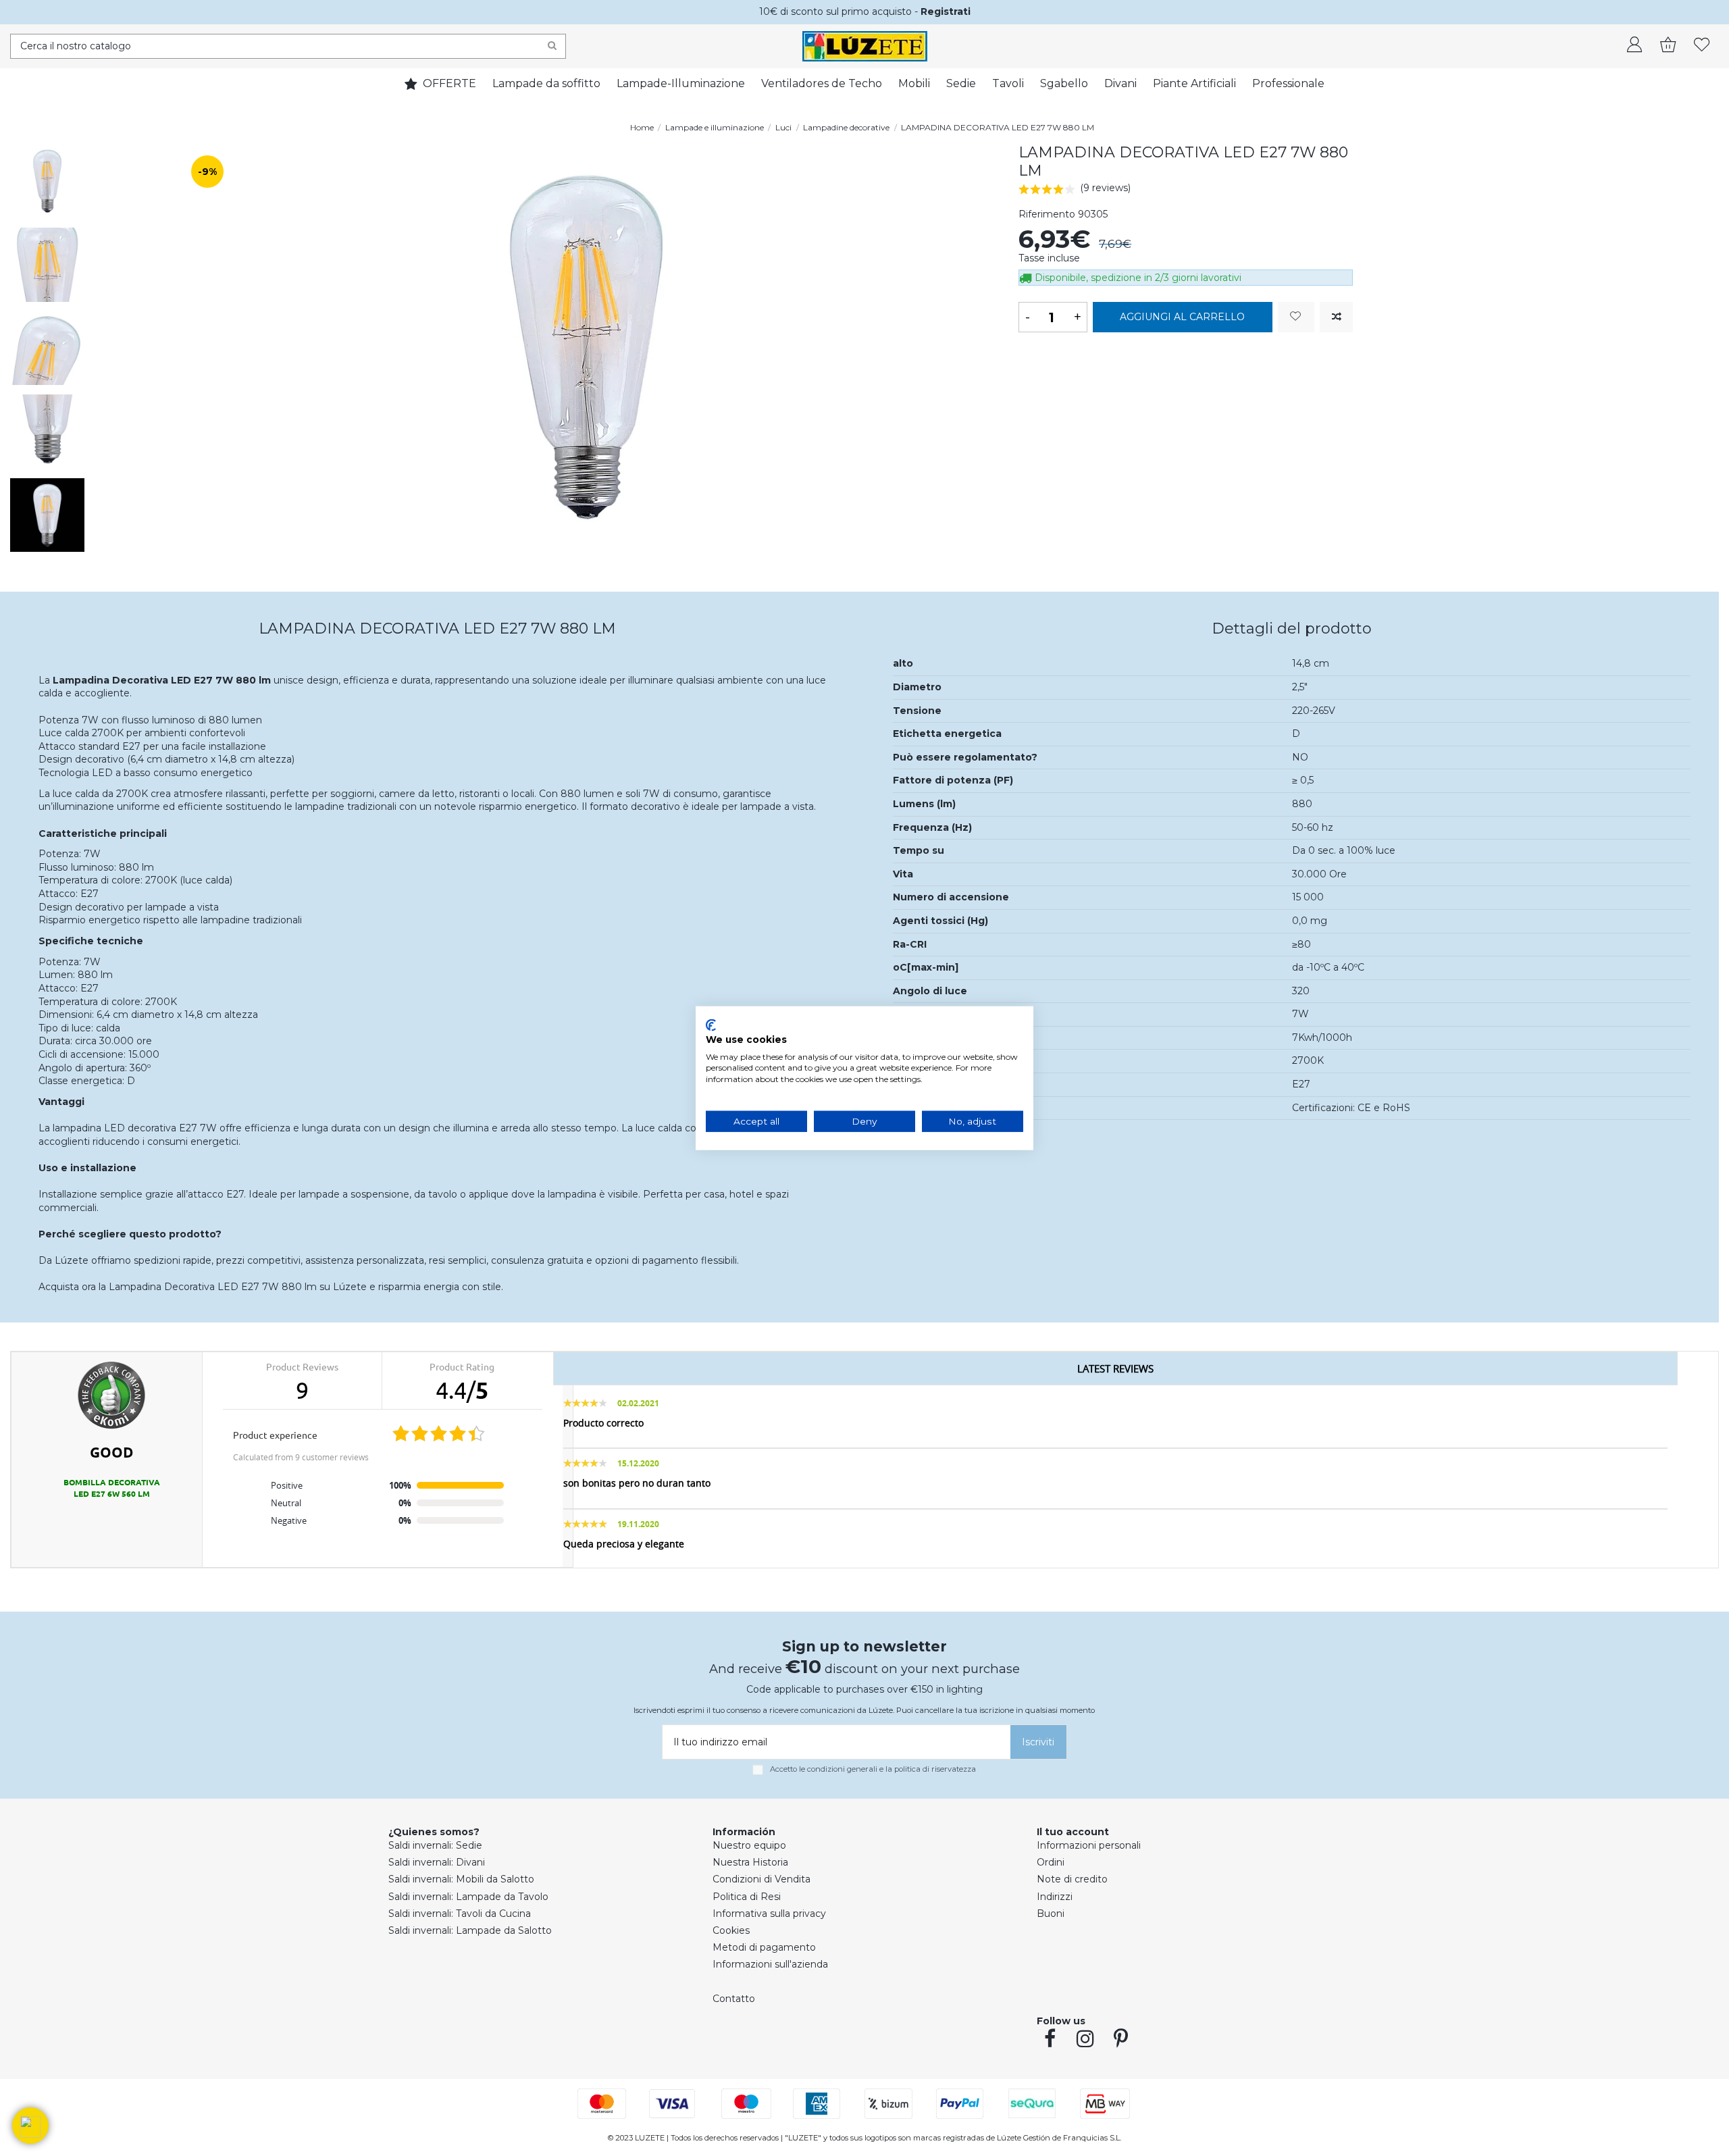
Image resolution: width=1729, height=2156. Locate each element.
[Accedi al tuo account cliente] (1634, 46)
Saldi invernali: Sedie (435, 1845)
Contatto (734, 1999)
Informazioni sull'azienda (770, 1964)
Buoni (1051, 1914)
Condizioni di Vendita (762, 1879)
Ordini (1051, 1862)
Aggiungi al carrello (1182, 317)
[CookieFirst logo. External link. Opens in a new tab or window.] (711, 1025)
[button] (30, 2126)
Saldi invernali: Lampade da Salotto (470, 1930)
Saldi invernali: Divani (437, 1862)
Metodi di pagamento (764, 1947)
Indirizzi (1055, 1897)
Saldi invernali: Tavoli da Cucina (460, 1914)
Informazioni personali (1089, 1845)
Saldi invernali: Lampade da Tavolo (468, 1897)
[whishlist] (1702, 46)
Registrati (946, 11)
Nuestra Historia (750, 1862)
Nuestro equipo (749, 1845)
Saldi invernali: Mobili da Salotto (461, 1879)
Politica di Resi (747, 1897)
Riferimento (1047, 214)
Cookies (731, 1930)
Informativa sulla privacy (769, 1914)
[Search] (552, 46)
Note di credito (1072, 1879)
